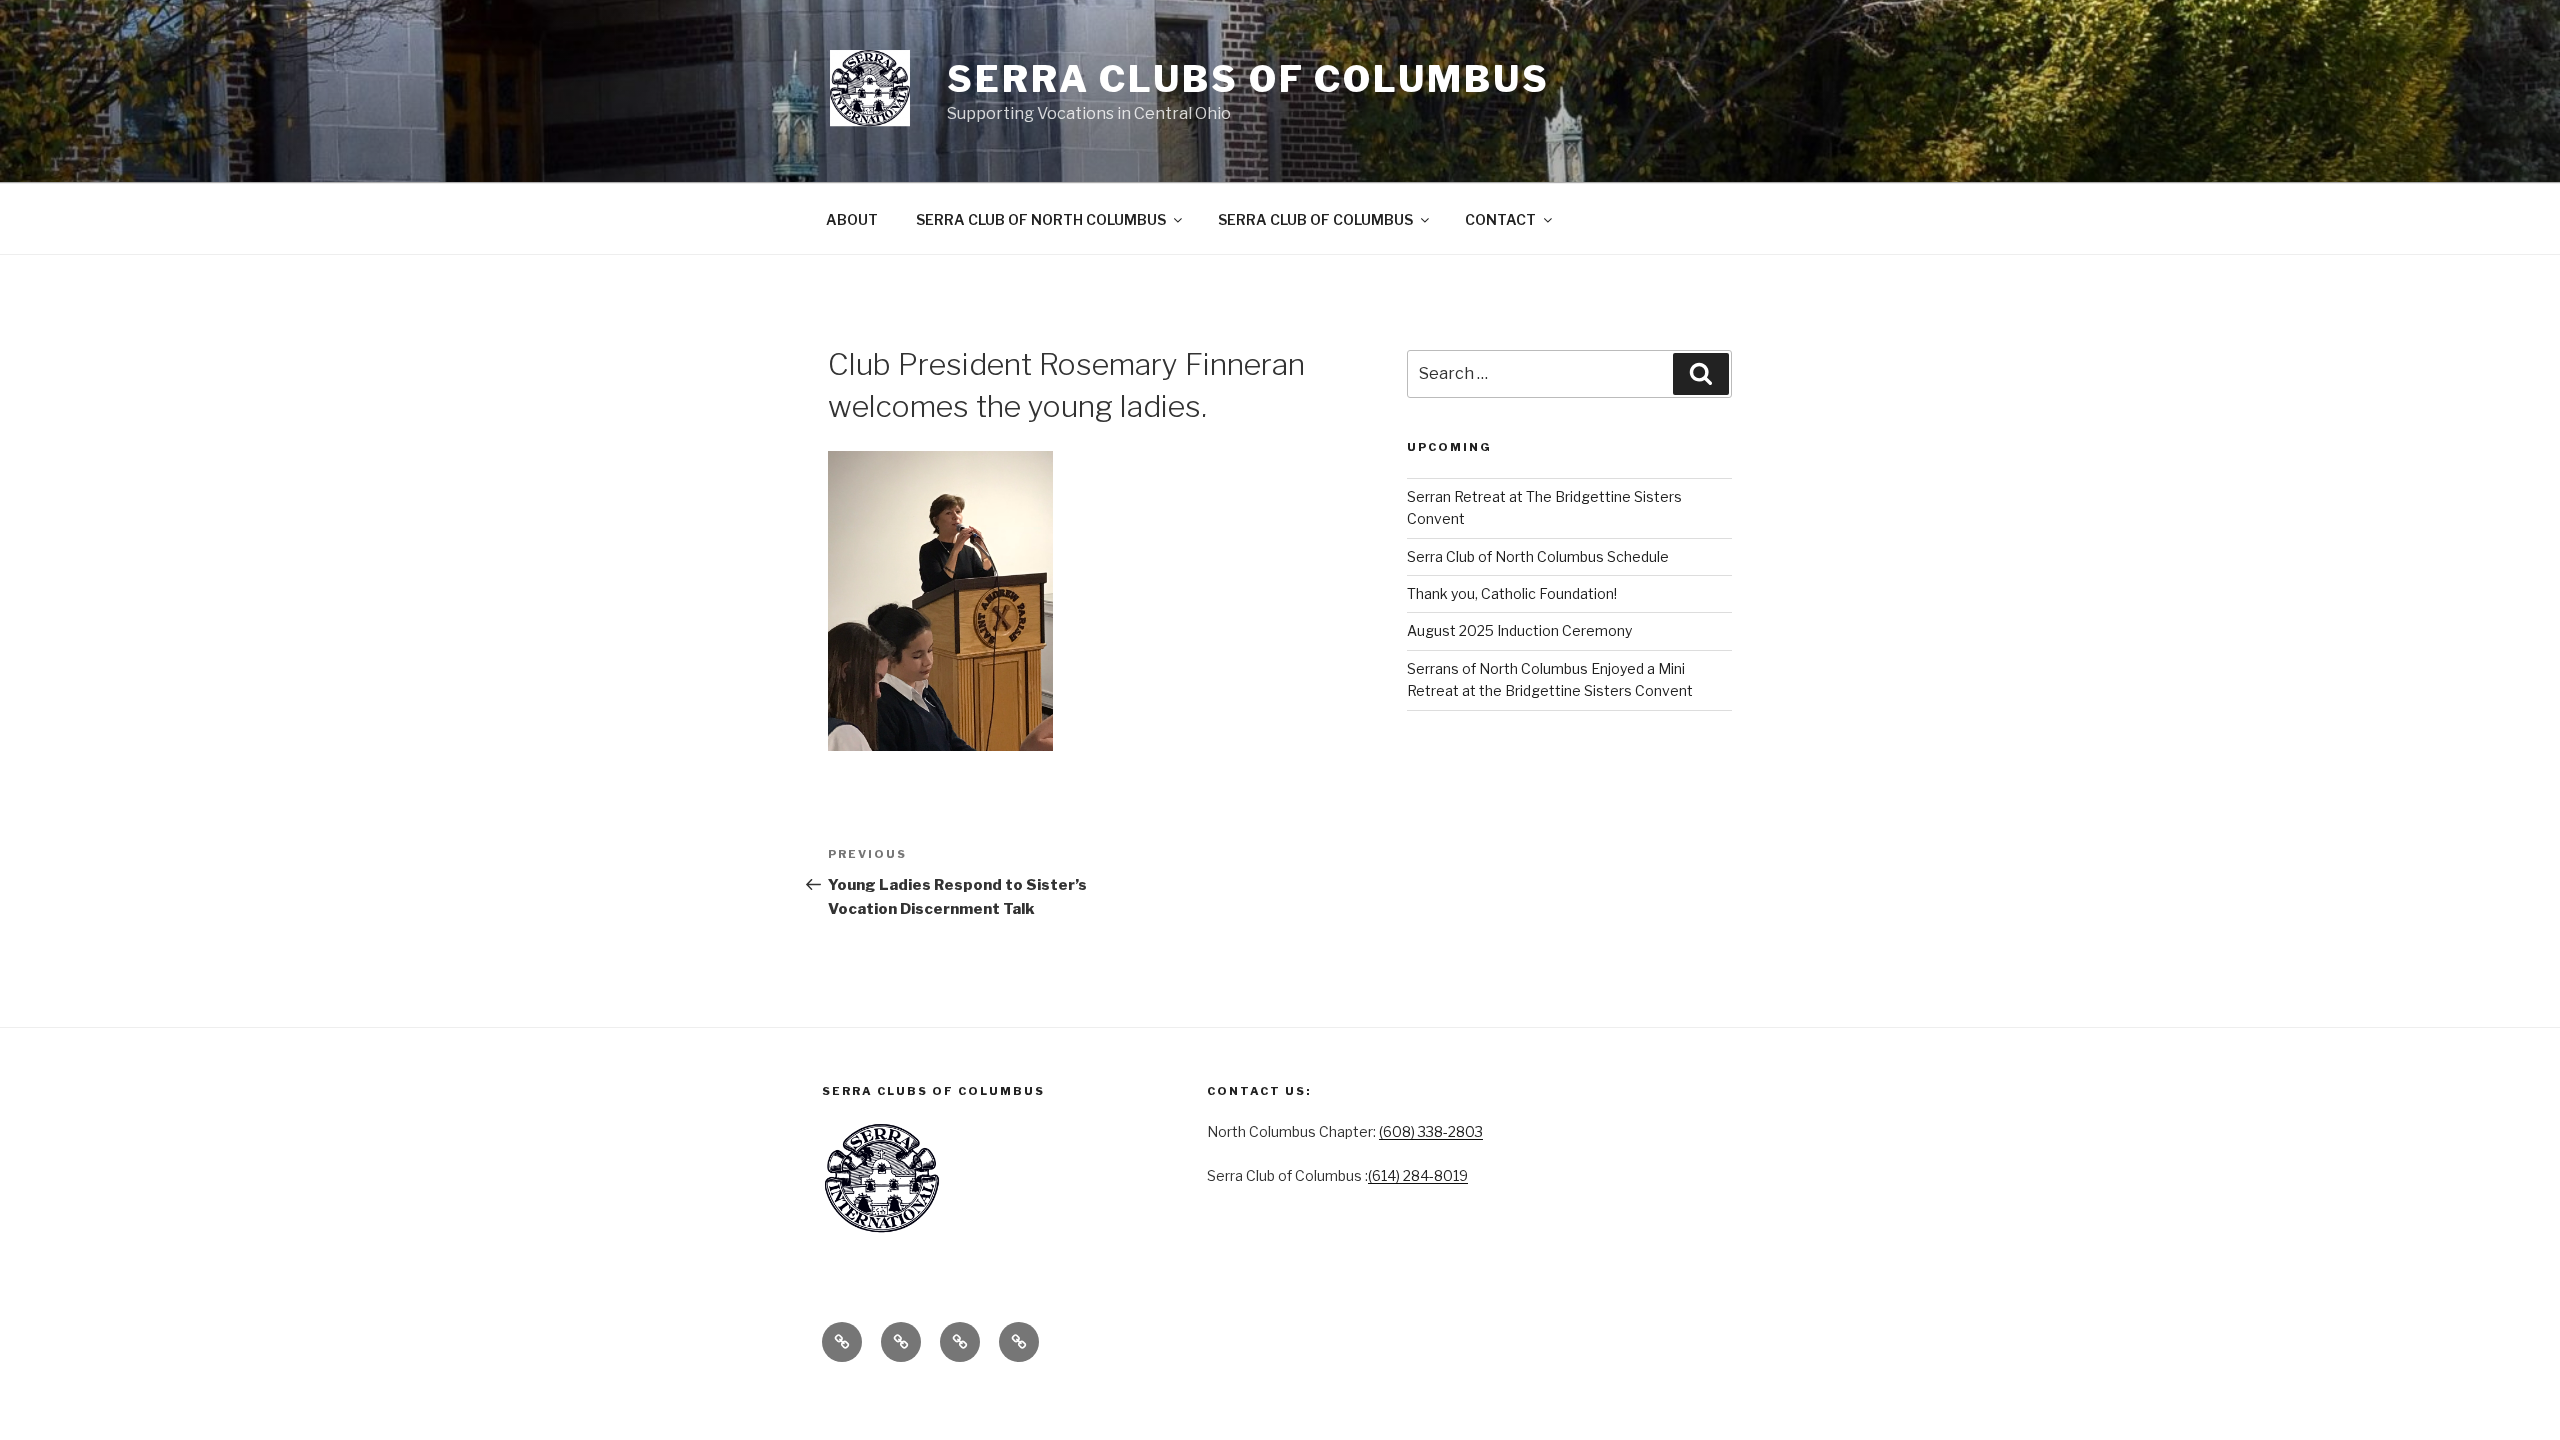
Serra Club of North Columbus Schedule (1538, 556)
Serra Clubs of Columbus (1248, 79)
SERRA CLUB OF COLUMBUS (1315, 219)
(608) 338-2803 (1431, 1131)
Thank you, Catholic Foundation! (1512, 593)
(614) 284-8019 (1418, 1175)
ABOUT (852, 219)
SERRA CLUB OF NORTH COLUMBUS (1041, 219)
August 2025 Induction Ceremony (1519, 630)
